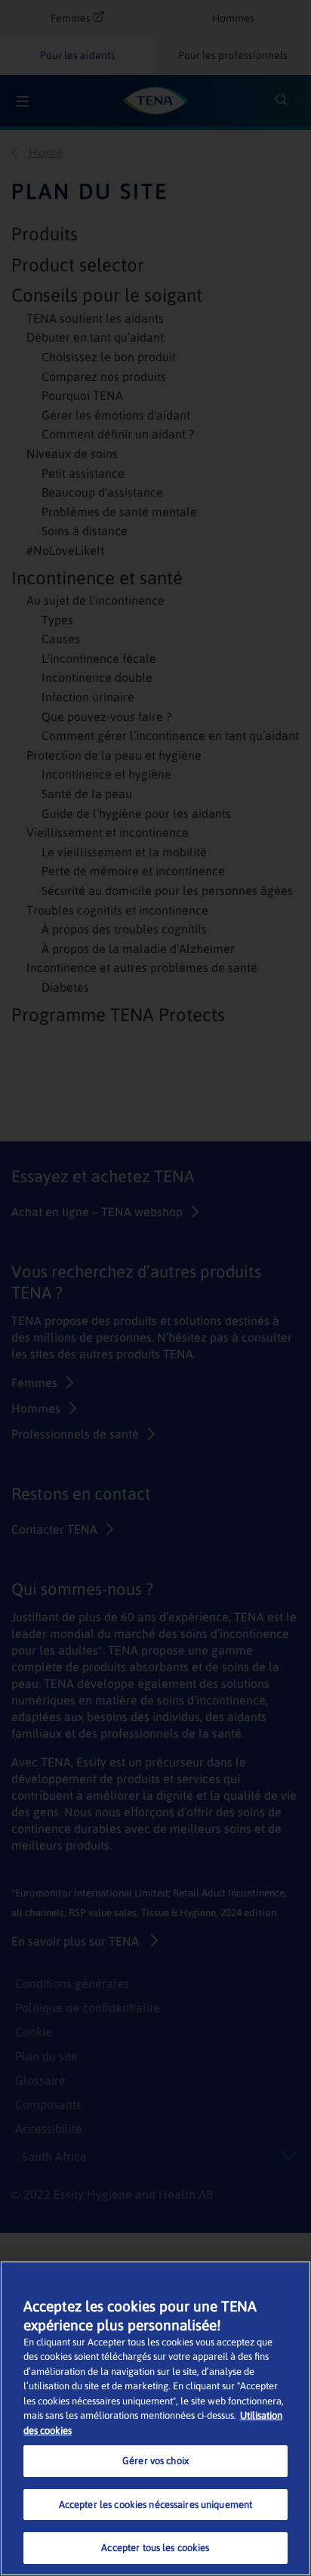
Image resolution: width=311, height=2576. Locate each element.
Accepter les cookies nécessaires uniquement (156, 2505)
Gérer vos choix (155, 2461)
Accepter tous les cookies (155, 2548)
